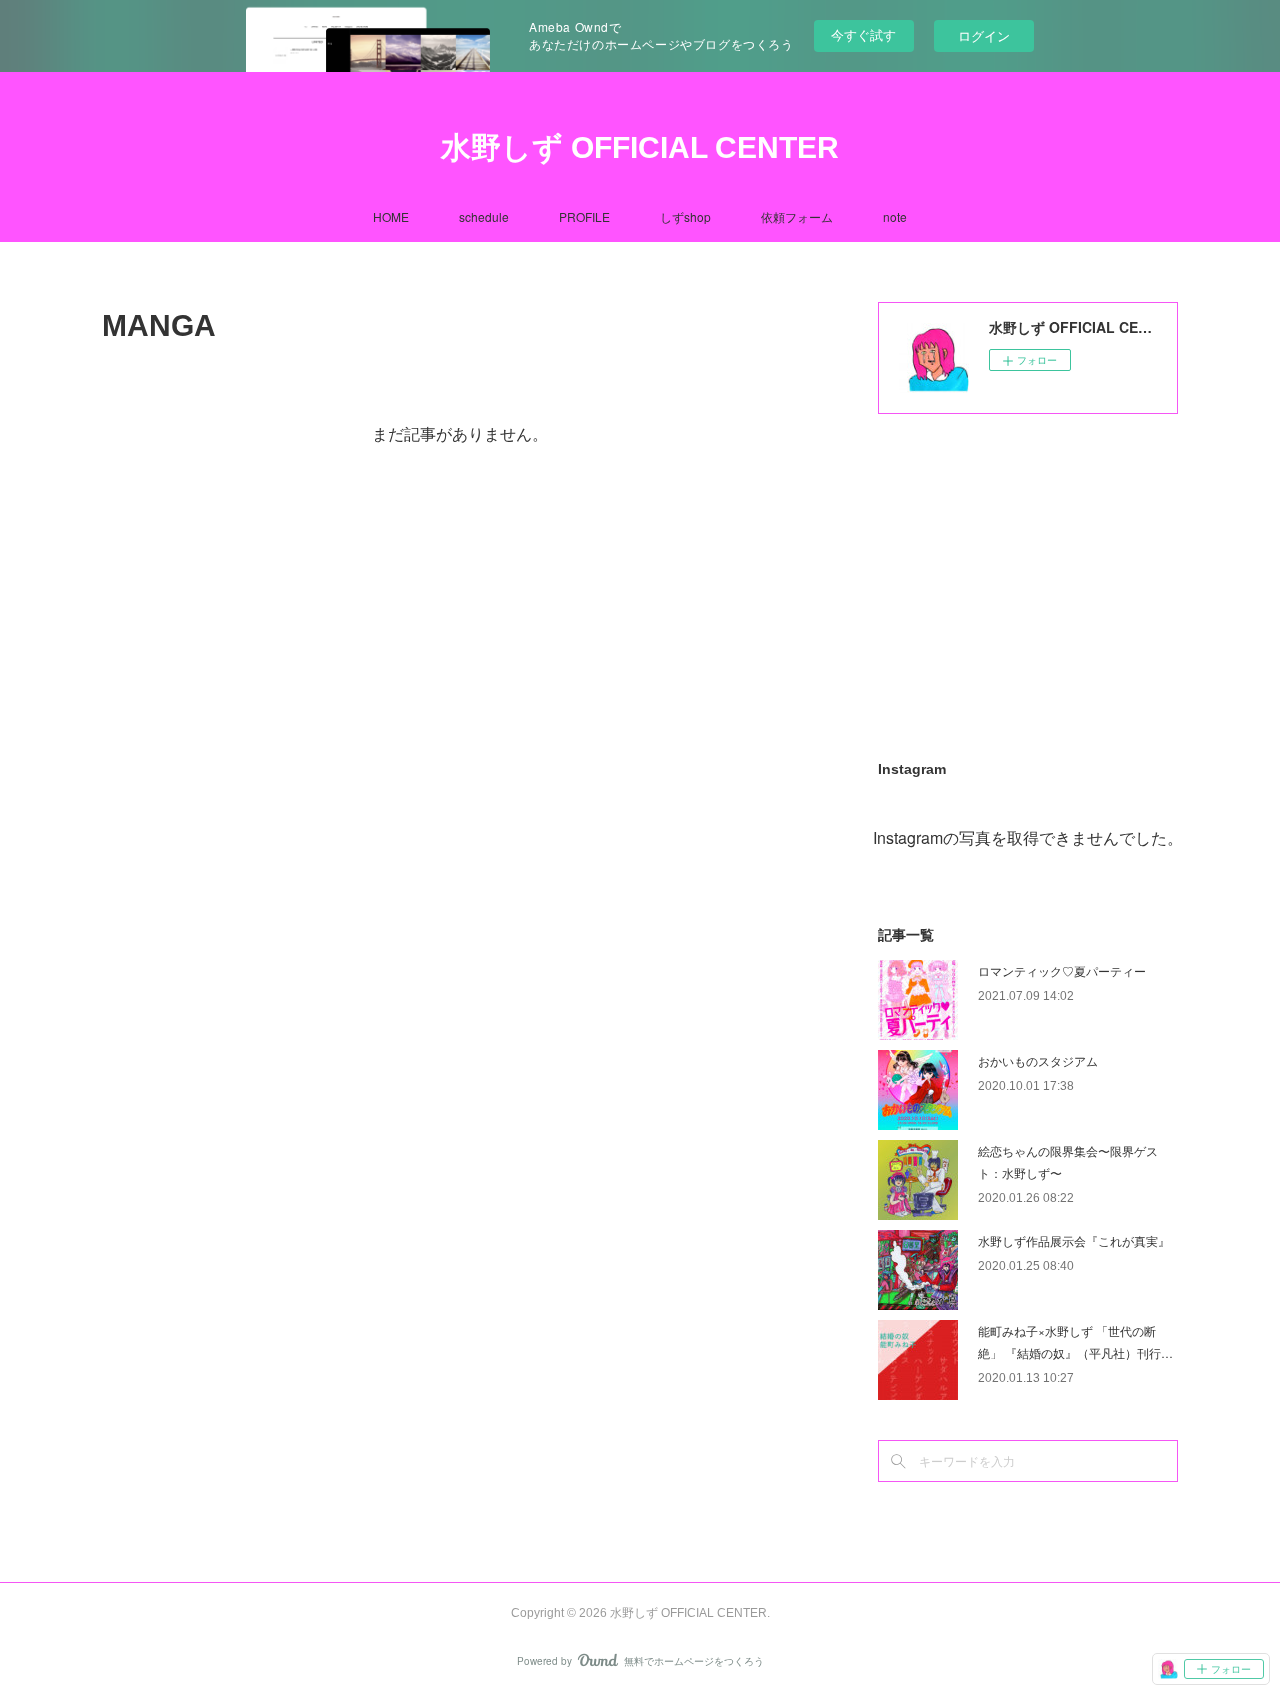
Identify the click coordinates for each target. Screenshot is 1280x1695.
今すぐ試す (863, 34)
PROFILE (584, 216)
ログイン (984, 35)
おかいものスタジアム (1038, 1060)
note (895, 216)
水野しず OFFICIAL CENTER (640, 147)
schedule (484, 216)
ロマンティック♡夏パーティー (1062, 970)
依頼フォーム (797, 216)
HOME (391, 216)
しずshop (685, 216)
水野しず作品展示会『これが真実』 (1074, 1240)
